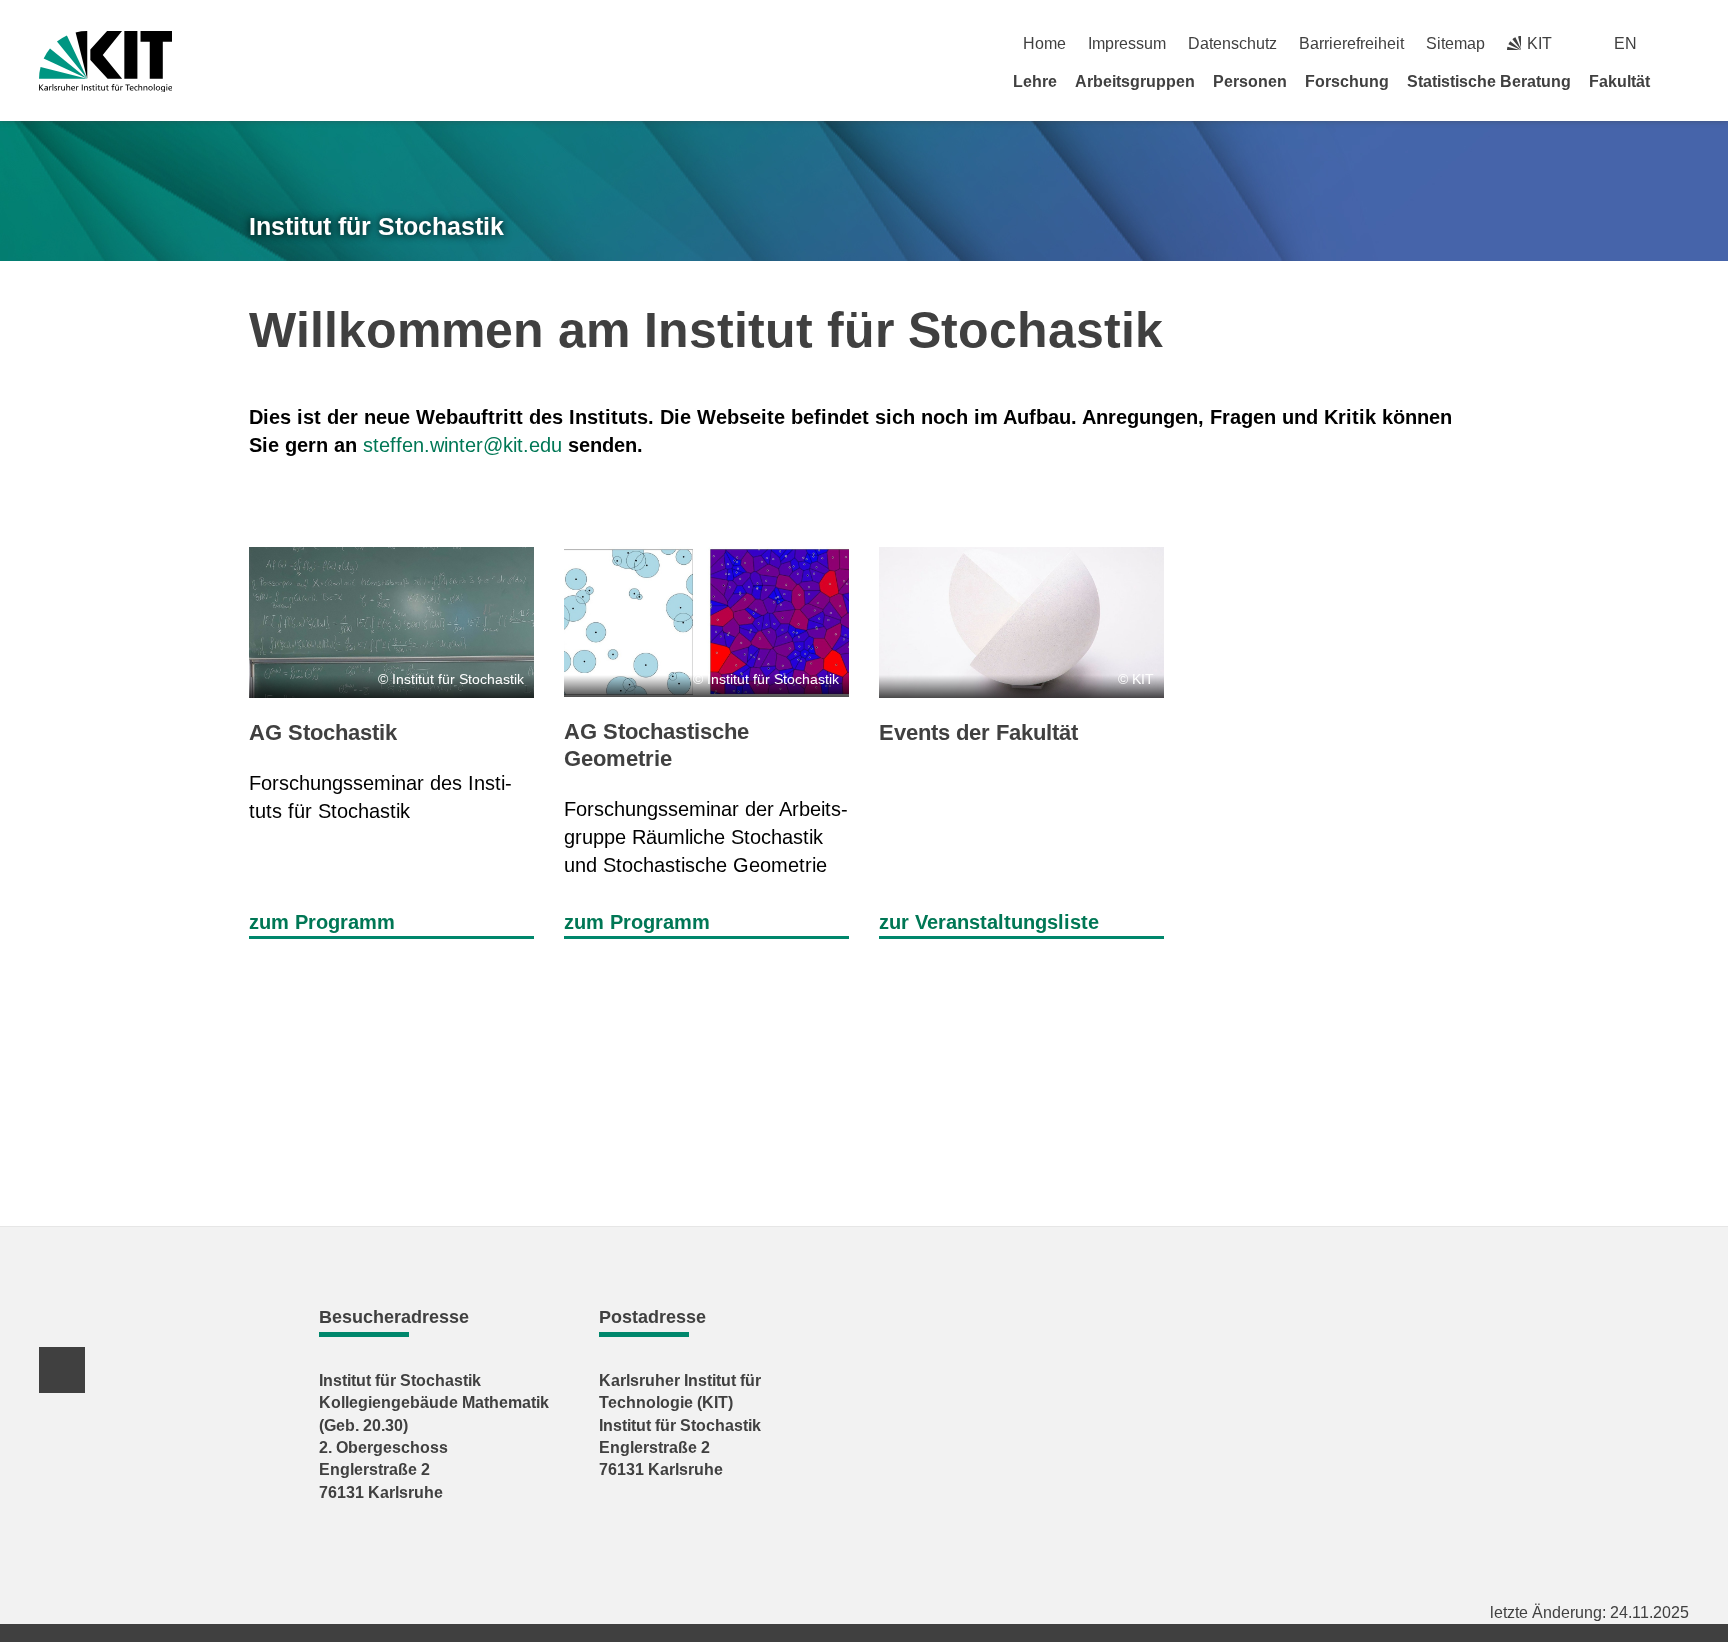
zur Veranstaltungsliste (989, 922)
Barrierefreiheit (1351, 43)
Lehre (1035, 81)
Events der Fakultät (978, 732)
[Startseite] (1682, 81)
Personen (1250, 81)
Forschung (1347, 81)
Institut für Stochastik (376, 226)
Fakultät (1619, 81)
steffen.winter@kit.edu (462, 445)
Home (1044, 43)
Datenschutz (1232, 43)
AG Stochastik (323, 732)
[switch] (1681, 43)
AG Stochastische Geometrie (656, 744)
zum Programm (322, 922)
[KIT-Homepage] (105, 61)
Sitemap (1455, 43)
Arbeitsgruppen (1135, 81)
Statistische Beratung (1489, 81)
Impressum (1127, 43)
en (1625, 43)
